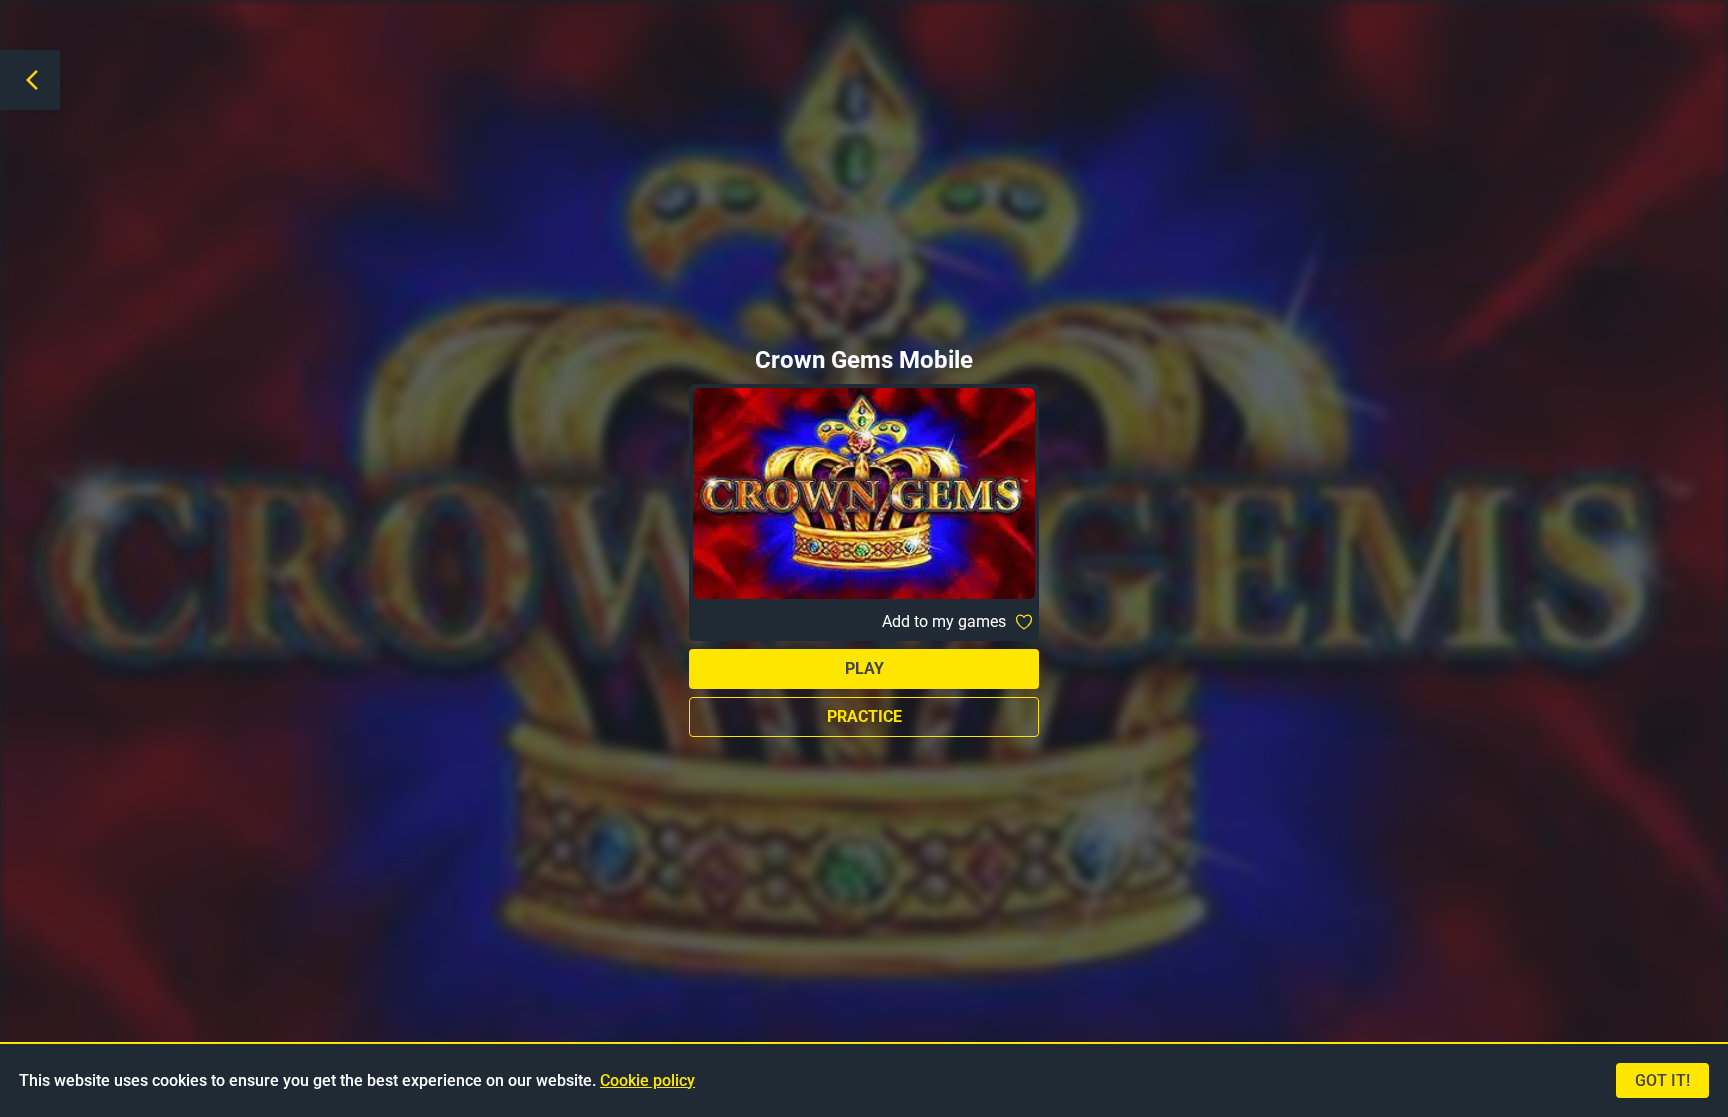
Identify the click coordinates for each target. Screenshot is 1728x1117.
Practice (864, 716)
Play (864, 668)
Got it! (1662, 1080)
